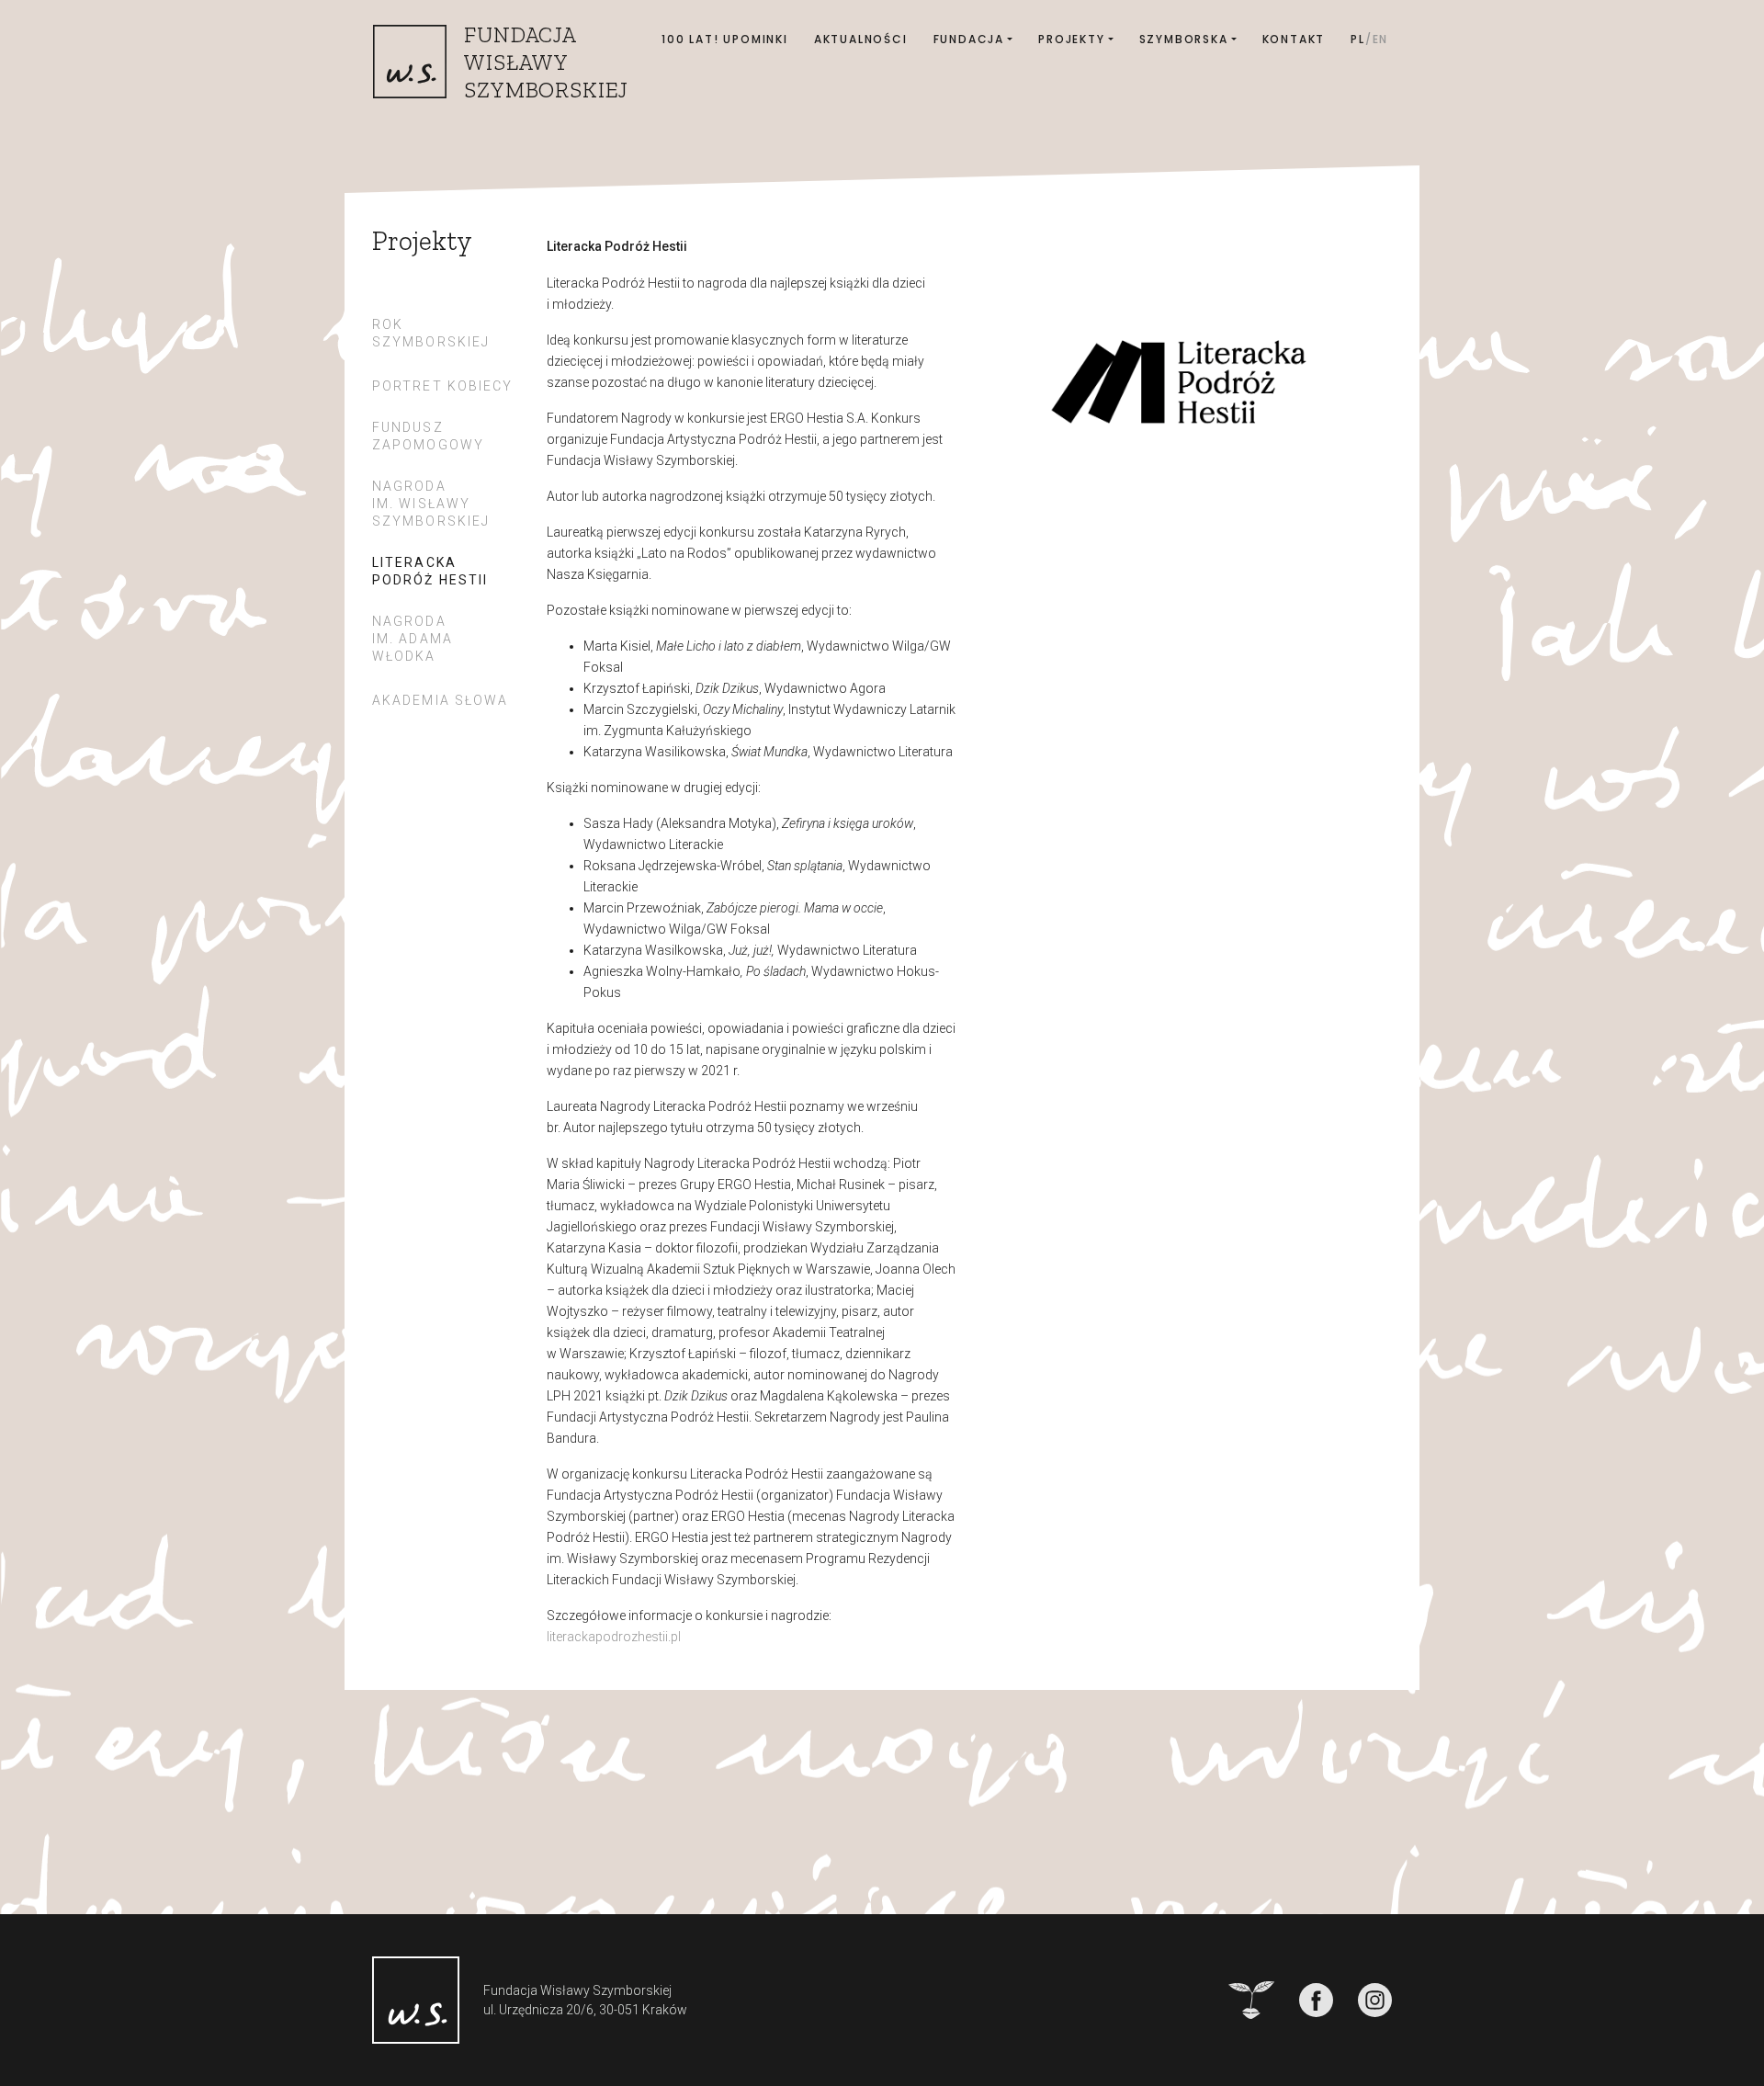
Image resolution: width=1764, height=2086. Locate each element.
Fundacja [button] (969, 39)
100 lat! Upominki (725, 39)
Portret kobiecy (443, 386)
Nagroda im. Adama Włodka (413, 639)
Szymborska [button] (1184, 39)
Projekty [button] (1071, 39)
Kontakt (1294, 39)
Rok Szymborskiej (431, 333)
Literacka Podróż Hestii (430, 571)
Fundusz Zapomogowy (428, 436)
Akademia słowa (440, 700)
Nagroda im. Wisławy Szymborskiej (431, 504)
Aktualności (861, 39)
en (1381, 39)
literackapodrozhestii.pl (614, 1637)
